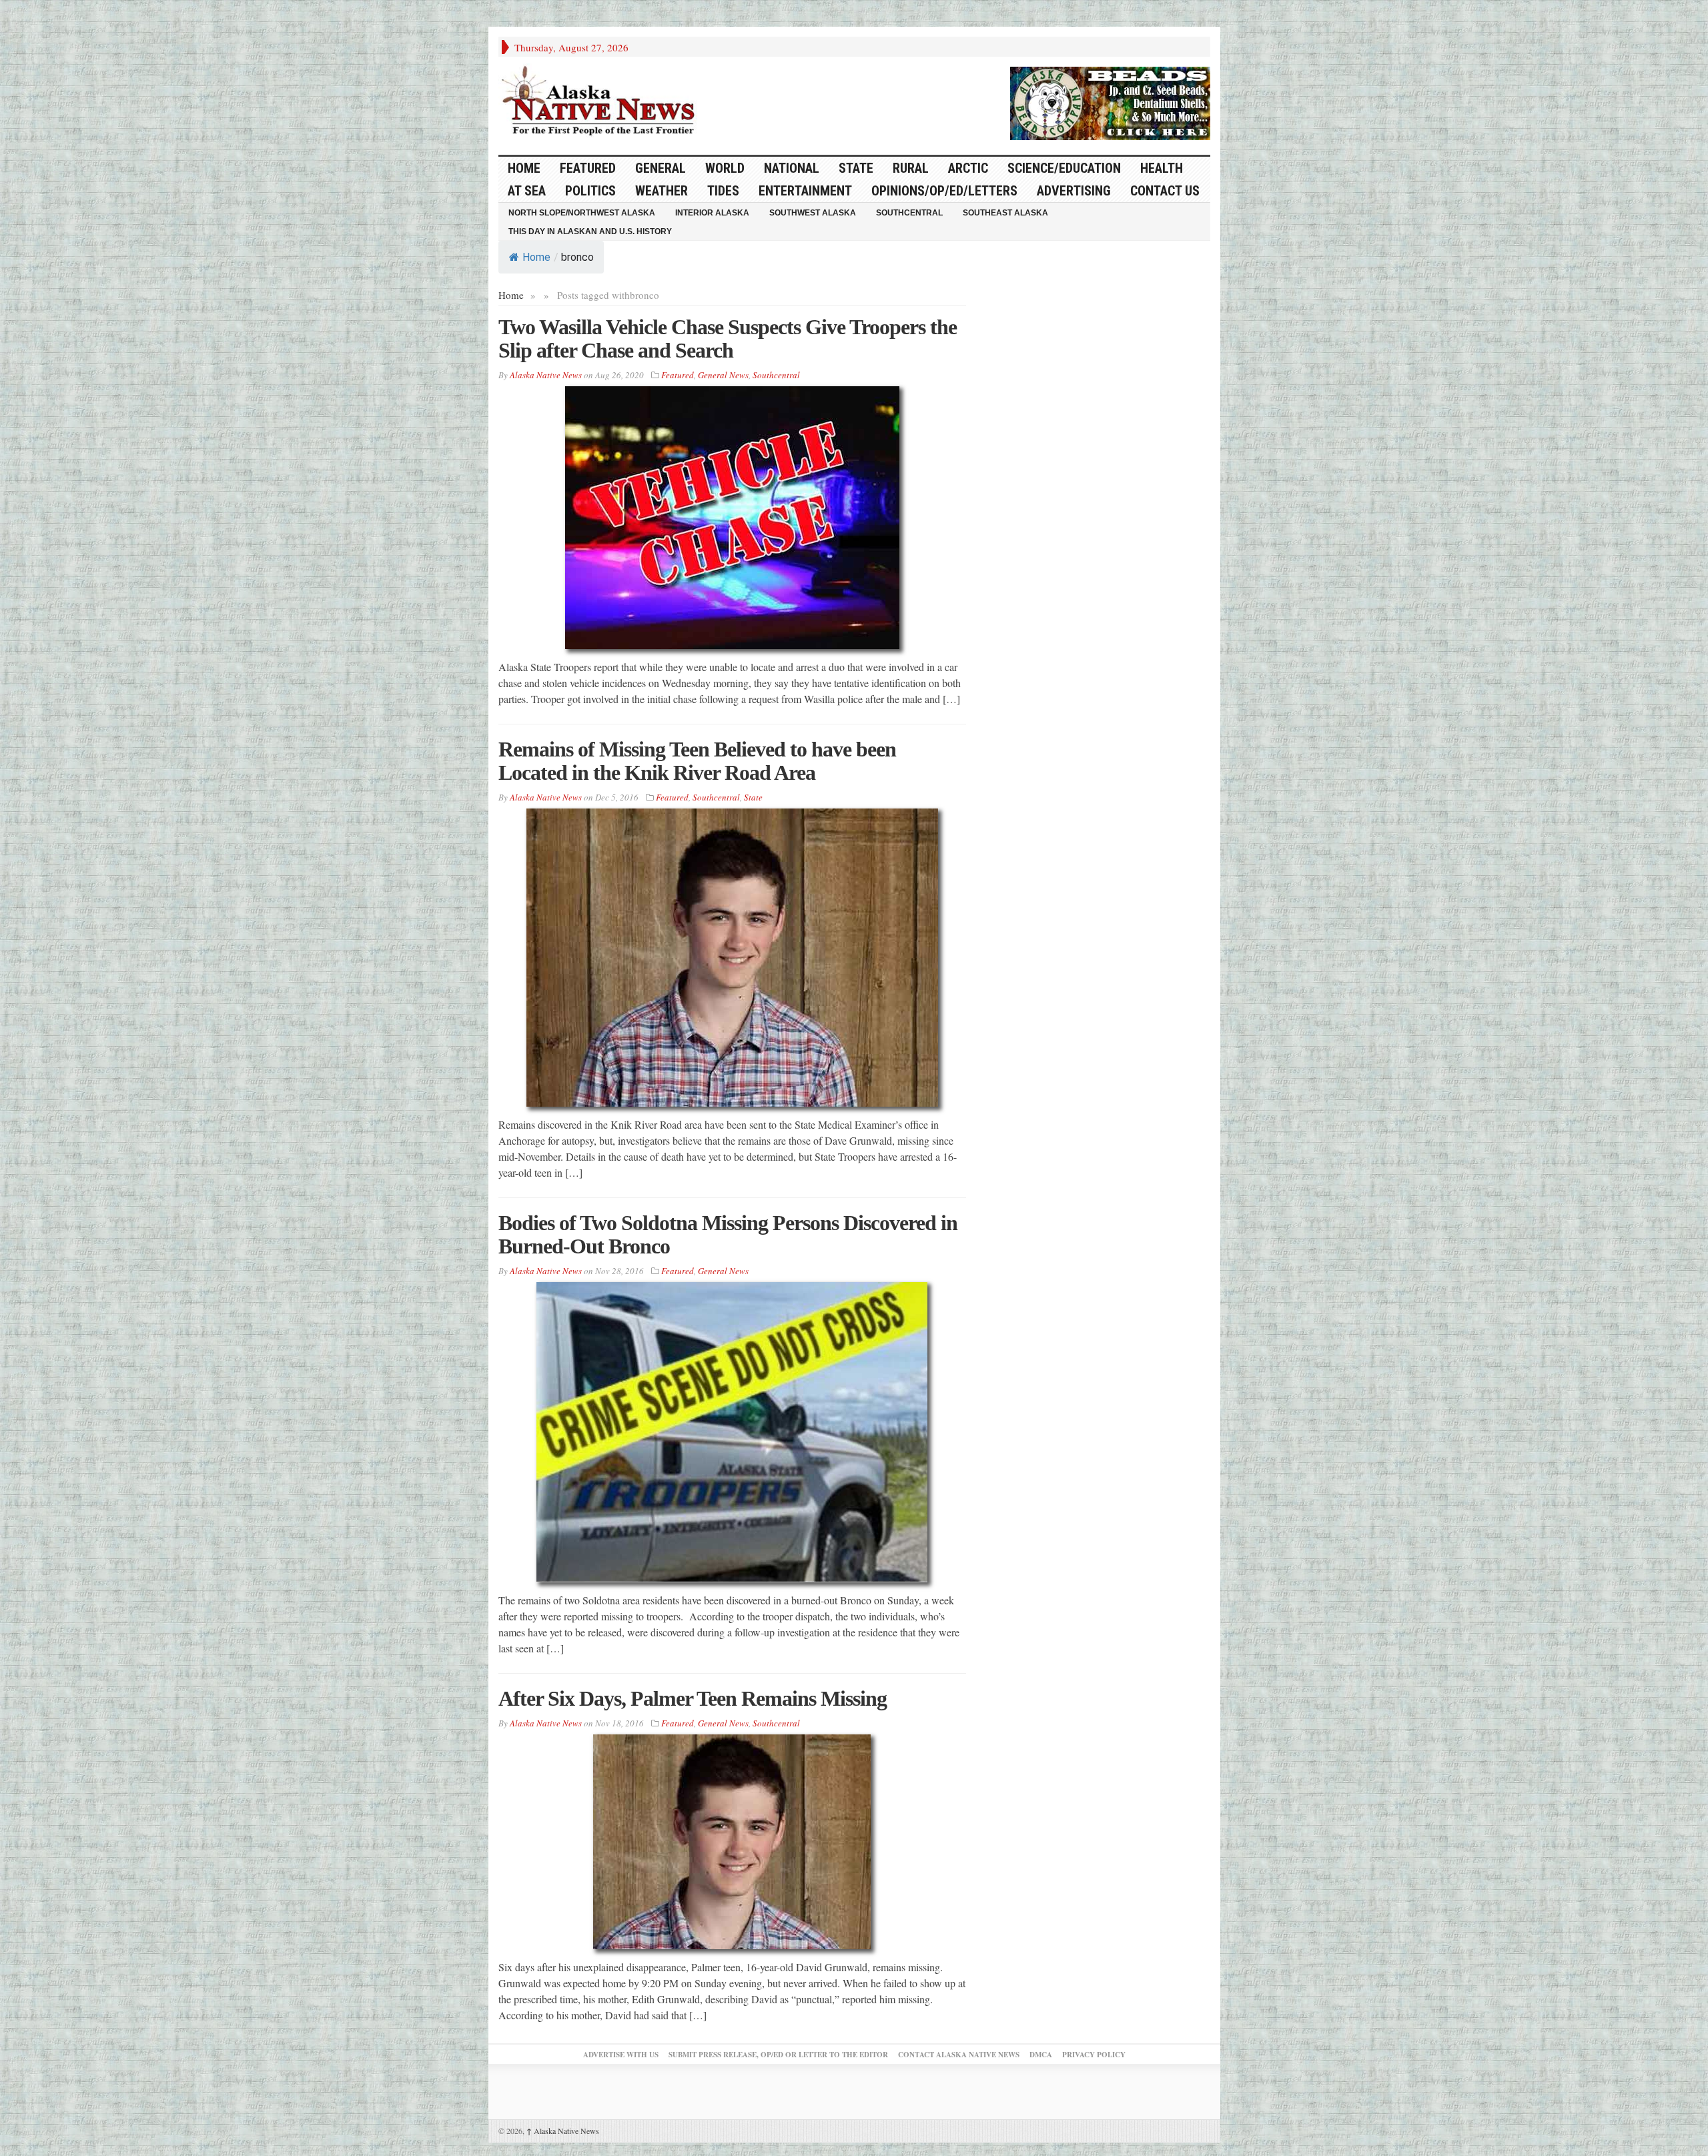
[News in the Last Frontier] (602, 102)
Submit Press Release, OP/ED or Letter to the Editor (778, 2055)
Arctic (968, 168)
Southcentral (909, 213)
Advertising (1074, 191)
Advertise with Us (621, 2055)
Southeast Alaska (1005, 213)
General (661, 168)
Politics (590, 191)
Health (1162, 168)
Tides (723, 191)
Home (536, 257)
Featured (588, 168)
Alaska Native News (563, 2131)
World (725, 168)
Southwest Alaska (813, 213)
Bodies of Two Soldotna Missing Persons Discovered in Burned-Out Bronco (728, 1234)
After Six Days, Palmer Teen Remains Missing (693, 1698)
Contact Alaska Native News (959, 2055)
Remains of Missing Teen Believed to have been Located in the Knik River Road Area (697, 761)
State (856, 168)
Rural (911, 168)
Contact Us (1165, 191)
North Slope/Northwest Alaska (582, 213)
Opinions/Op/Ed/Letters (944, 191)
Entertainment (805, 191)
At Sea (527, 191)
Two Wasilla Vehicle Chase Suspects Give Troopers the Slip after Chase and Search (728, 339)
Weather (662, 191)
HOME (524, 168)
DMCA (1041, 2055)
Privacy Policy (1094, 2055)
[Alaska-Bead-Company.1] (1110, 101)
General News (723, 375)
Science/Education (1064, 168)
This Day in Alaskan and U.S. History (590, 231)
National (792, 168)
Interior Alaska (712, 213)
